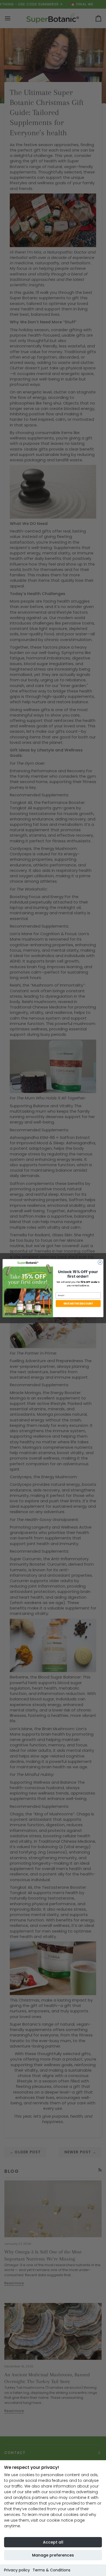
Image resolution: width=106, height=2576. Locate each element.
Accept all (53, 2542)
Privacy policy (17, 2570)
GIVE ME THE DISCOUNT (78, 1303)
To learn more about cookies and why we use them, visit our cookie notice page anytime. (50, 2520)
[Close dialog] (100, 1262)
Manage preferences (53, 2555)
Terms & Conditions (52, 2570)
